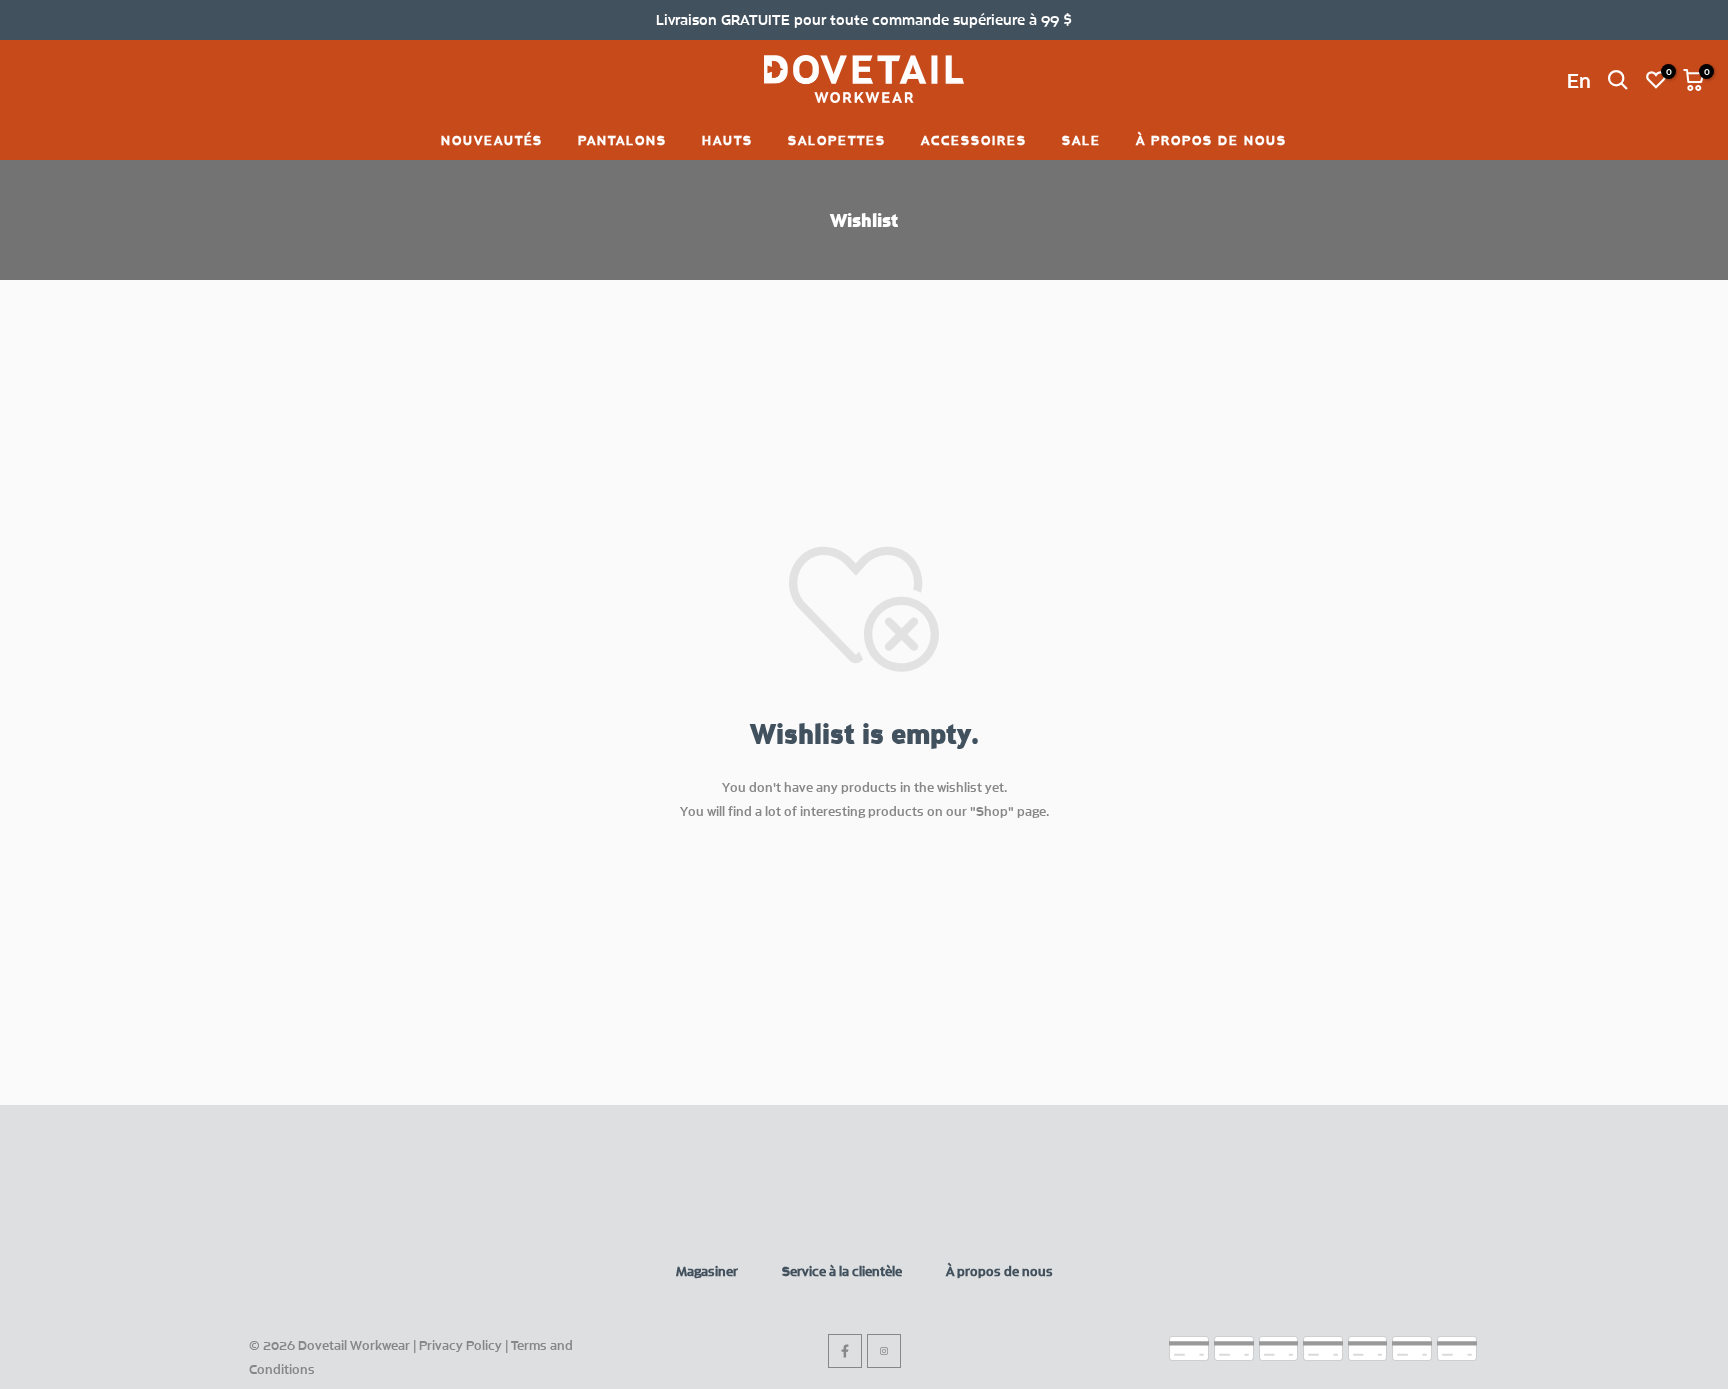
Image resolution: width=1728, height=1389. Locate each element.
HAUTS (727, 140)
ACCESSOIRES (974, 140)
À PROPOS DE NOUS (1211, 140)
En (1579, 80)
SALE (1081, 140)
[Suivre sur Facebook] (845, 1351)
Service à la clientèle (842, 1271)
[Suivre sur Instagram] (884, 1351)
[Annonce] (864, 19)
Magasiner (707, 1271)
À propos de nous (999, 1271)
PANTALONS (622, 140)
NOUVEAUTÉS (492, 140)
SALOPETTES (837, 140)
